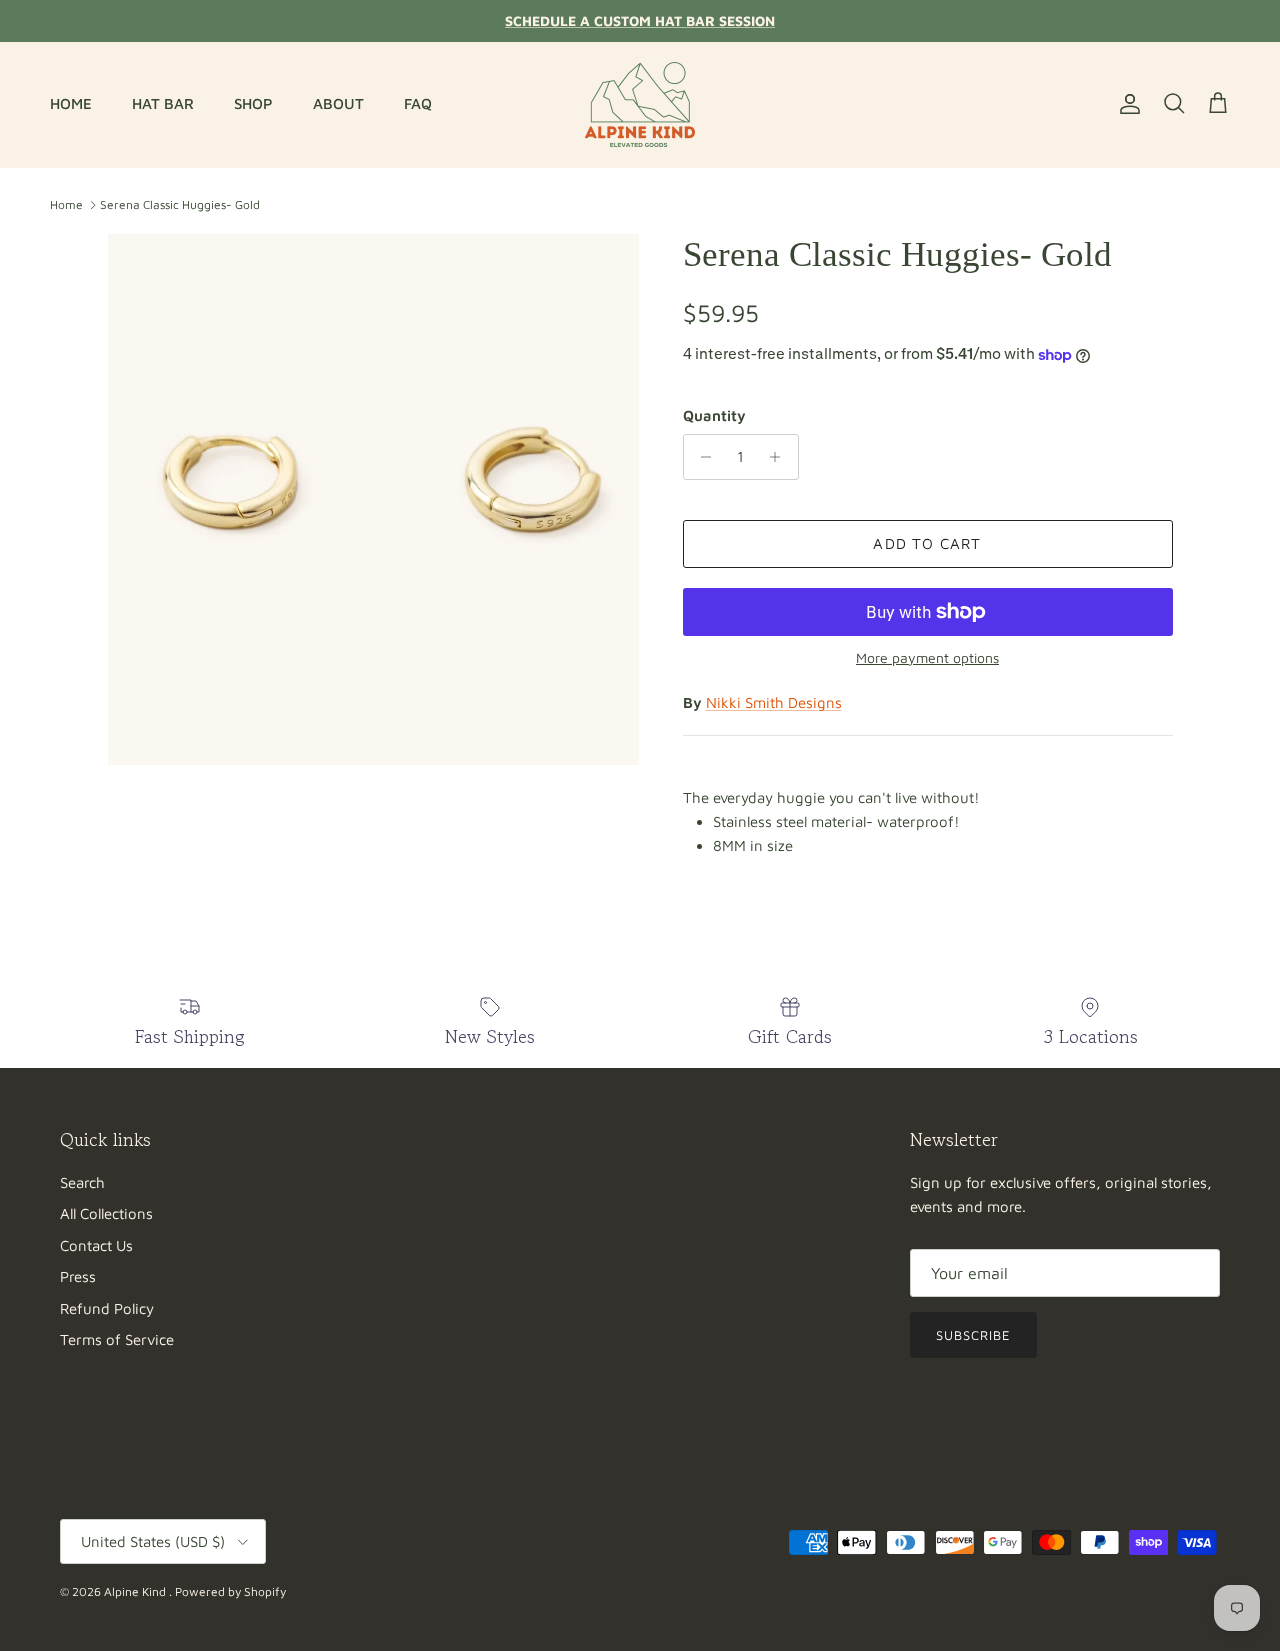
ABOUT (338, 103)
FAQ (418, 103)
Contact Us (96, 1245)
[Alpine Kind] (640, 104)
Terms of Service (117, 1339)
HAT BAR (163, 103)
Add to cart (927, 543)
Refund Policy (107, 1308)
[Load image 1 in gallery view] (373, 499)
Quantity (714, 415)
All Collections (106, 1213)
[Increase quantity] (780, 457)
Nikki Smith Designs (774, 702)
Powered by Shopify (230, 1591)
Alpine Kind (136, 1591)
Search (82, 1182)
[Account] (1126, 104)
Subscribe (973, 1335)
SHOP (253, 103)
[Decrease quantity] (701, 457)
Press (78, 1276)
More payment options (927, 658)
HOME (71, 103)
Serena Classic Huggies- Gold (180, 204)
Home (66, 204)
